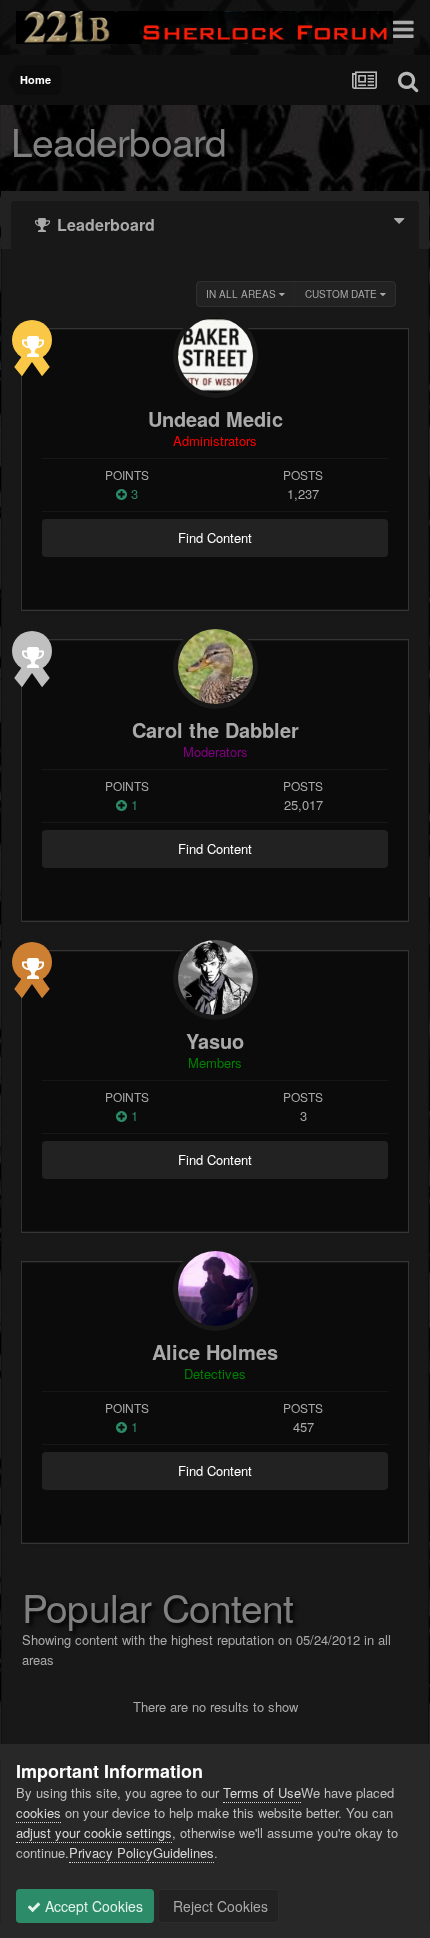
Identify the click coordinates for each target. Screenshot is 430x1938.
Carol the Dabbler (215, 729)
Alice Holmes (215, 1351)
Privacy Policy (111, 1852)
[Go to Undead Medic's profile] (215, 355)
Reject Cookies (218, 1906)
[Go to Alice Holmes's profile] (215, 1288)
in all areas (242, 294)
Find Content (215, 537)
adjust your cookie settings (94, 1832)
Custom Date (342, 294)
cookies (38, 1812)
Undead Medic (215, 418)
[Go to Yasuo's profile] (215, 977)
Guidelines (183, 1852)
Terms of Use (262, 1792)
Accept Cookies (92, 1906)
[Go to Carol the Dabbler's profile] (215, 666)
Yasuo (215, 1040)
